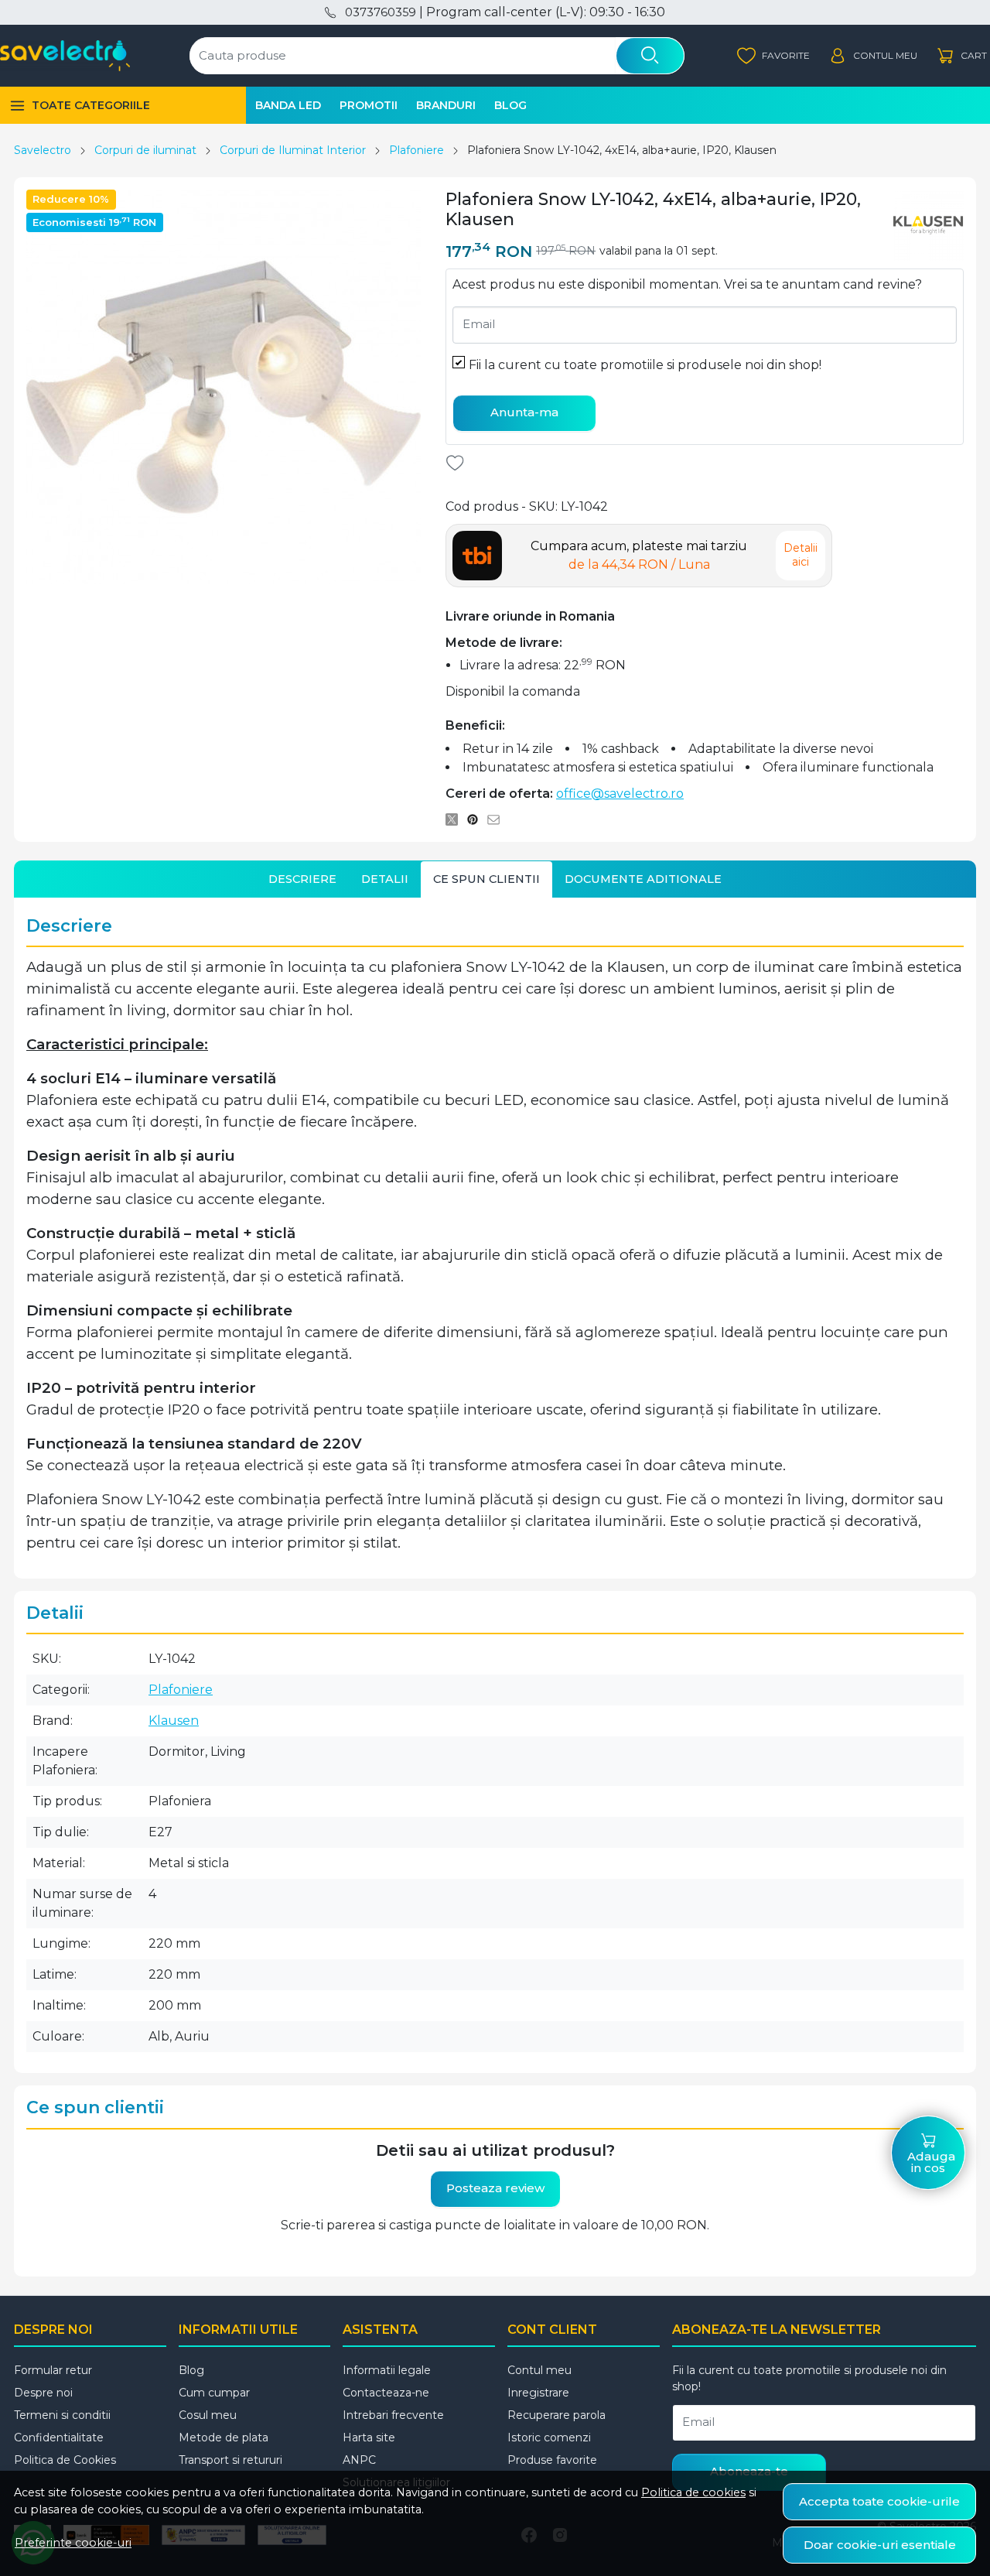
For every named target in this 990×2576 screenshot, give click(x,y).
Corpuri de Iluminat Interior (293, 150)
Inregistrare (538, 2393)
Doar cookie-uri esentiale (880, 2545)
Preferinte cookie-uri (73, 2543)
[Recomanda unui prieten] (498, 820)
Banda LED (288, 105)
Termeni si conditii (62, 2415)
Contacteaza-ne (386, 2393)
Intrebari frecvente (393, 2415)
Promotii (369, 105)
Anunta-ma (524, 412)
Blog (510, 105)
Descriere (302, 879)
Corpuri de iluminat (145, 150)
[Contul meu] (873, 56)
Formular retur (53, 2370)
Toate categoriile (91, 105)
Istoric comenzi (549, 2437)
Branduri (446, 105)
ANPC (359, 2460)
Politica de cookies (693, 2492)
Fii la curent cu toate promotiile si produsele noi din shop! (645, 365)
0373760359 (380, 12)
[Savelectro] (65, 56)
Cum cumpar (214, 2393)
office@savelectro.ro (620, 794)
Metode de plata (224, 2437)
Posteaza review (495, 2188)
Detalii (385, 879)
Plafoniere (416, 150)
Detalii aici (801, 555)
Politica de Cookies (65, 2460)
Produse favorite (552, 2460)
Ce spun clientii (486, 879)
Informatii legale (387, 2370)
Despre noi (43, 2393)
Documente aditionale (643, 879)
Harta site (369, 2437)
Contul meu (539, 2370)
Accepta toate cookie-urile (879, 2501)
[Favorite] (773, 56)
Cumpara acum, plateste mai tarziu (639, 555)
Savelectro (43, 150)
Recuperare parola (556, 2415)
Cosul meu (208, 2415)
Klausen (174, 1721)
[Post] (456, 820)
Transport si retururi (230, 2460)
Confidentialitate (59, 2437)
